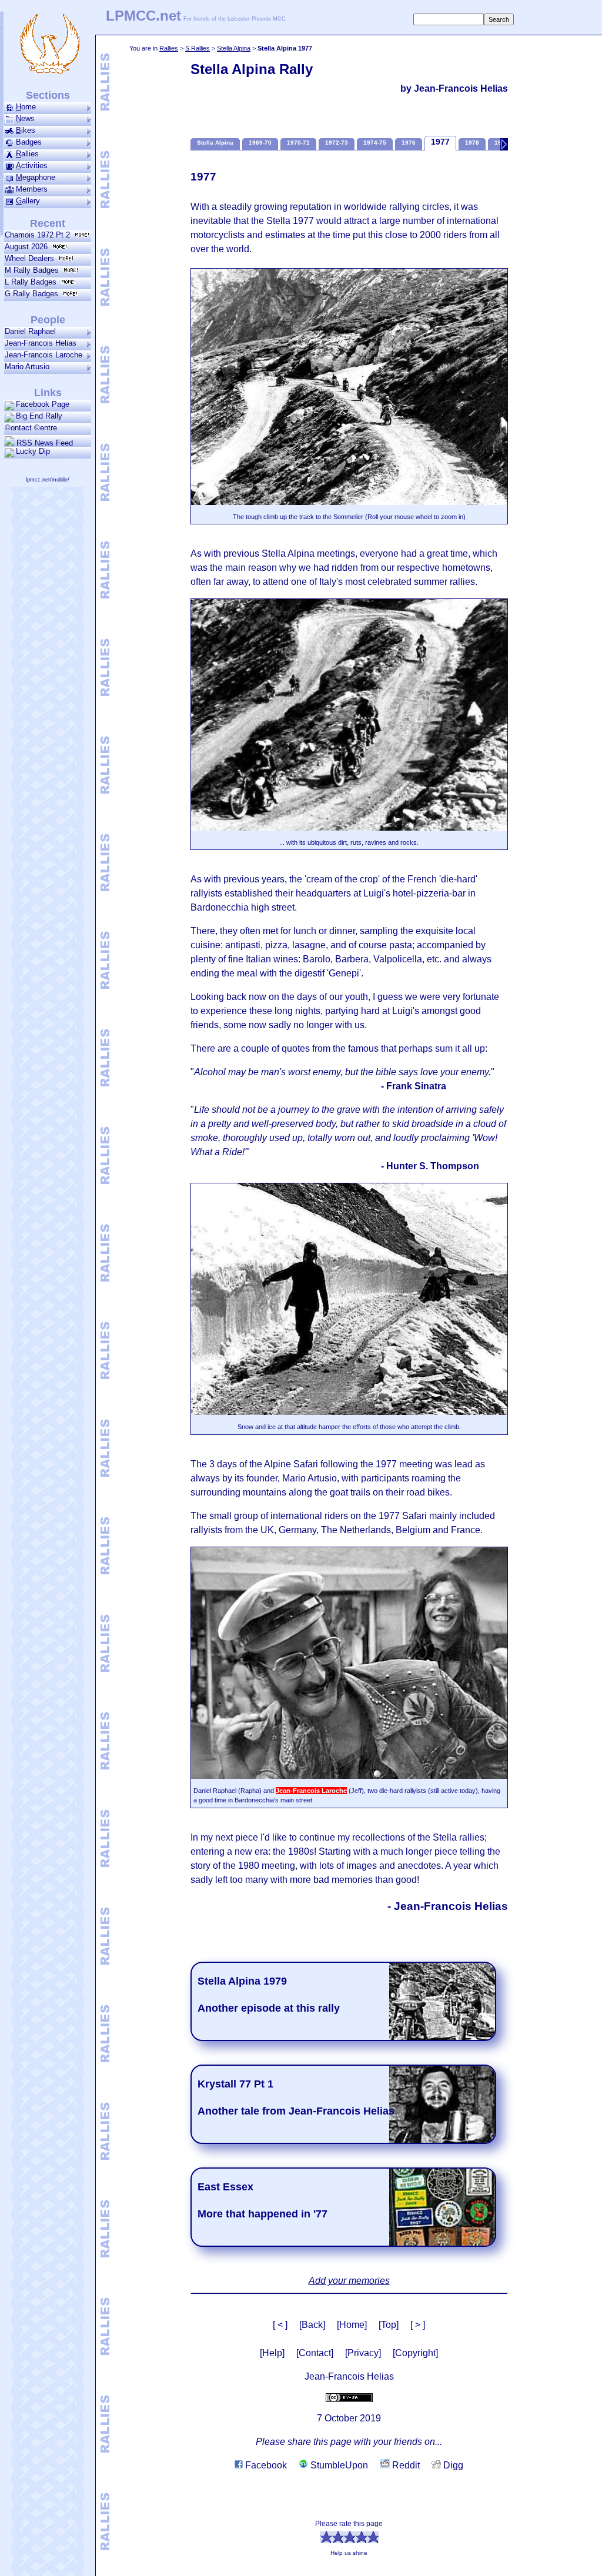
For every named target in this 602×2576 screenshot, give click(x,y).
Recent (48, 223)
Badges (29, 142)
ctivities (32, 165)
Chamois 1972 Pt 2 (40, 235)
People (48, 320)
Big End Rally (39, 416)
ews (25, 118)
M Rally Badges (34, 270)
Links (48, 393)
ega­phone (36, 177)
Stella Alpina (234, 48)
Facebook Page (43, 404)
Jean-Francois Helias (41, 343)
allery (28, 201)
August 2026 (29, 247)
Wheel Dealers (32, 258)
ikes (26, 130)
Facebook (265, 2465)
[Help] (272, 2353)
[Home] (352, 2325)
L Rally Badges (33, 282)
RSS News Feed (44, 443)
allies (27, 154)
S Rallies (198, 48)
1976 (409, 143)
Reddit (405, 2465)
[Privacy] (363, 2353)
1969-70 (260, 143)
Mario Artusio (27, 367)
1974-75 (375, 143)
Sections (48, 95)
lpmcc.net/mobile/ (48, 480)
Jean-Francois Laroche (44, 355)
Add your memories (349, 2281)
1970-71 (298, 143)
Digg (452, 2465)
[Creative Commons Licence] (349, 2397)
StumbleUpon (338, 2465)
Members (32, 189)
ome (26, 107)
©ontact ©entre (31, 428)
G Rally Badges (34, 294)
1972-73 (337, 143)
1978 (472, 143)
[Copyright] (415, 2353)
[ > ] (418, 2325)
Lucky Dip (33, 451)
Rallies (169, 48)
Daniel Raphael (30, 331)
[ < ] (280, 2325)
